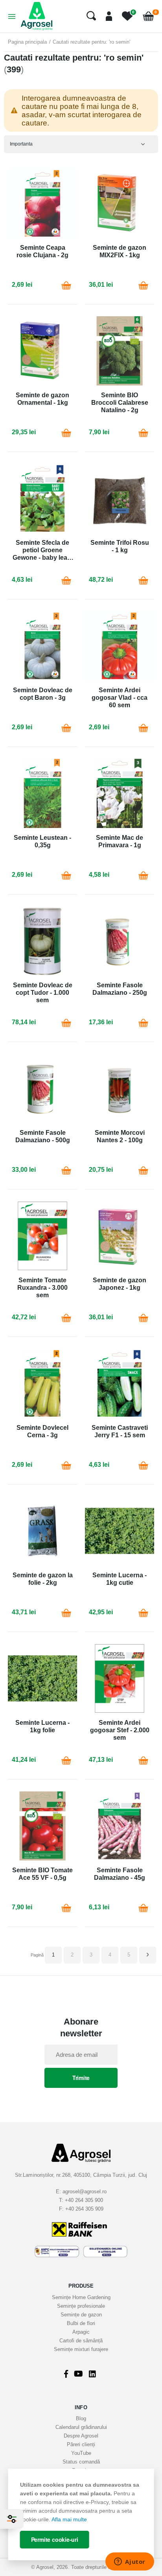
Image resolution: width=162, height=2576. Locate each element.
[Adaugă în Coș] (66, 285)
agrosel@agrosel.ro (85, 2192)
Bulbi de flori (81, 2323)
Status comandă (81, 2462)
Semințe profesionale (81, 2306)
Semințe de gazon (81, 2315)
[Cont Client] (106, 16)
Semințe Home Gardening (81, 2297)
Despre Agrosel (81, 2436)
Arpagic (81, 2332)
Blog (81, 2418)
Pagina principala (27, 42)
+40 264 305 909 (84, 2209)
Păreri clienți (81, 2444)
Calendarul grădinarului (81, 2427)
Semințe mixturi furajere (81, 2349)
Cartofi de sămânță (81, 2341)
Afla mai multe (69, 2519)
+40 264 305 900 (84, 2200)
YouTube (81, 2453)
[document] (81, 2514)
